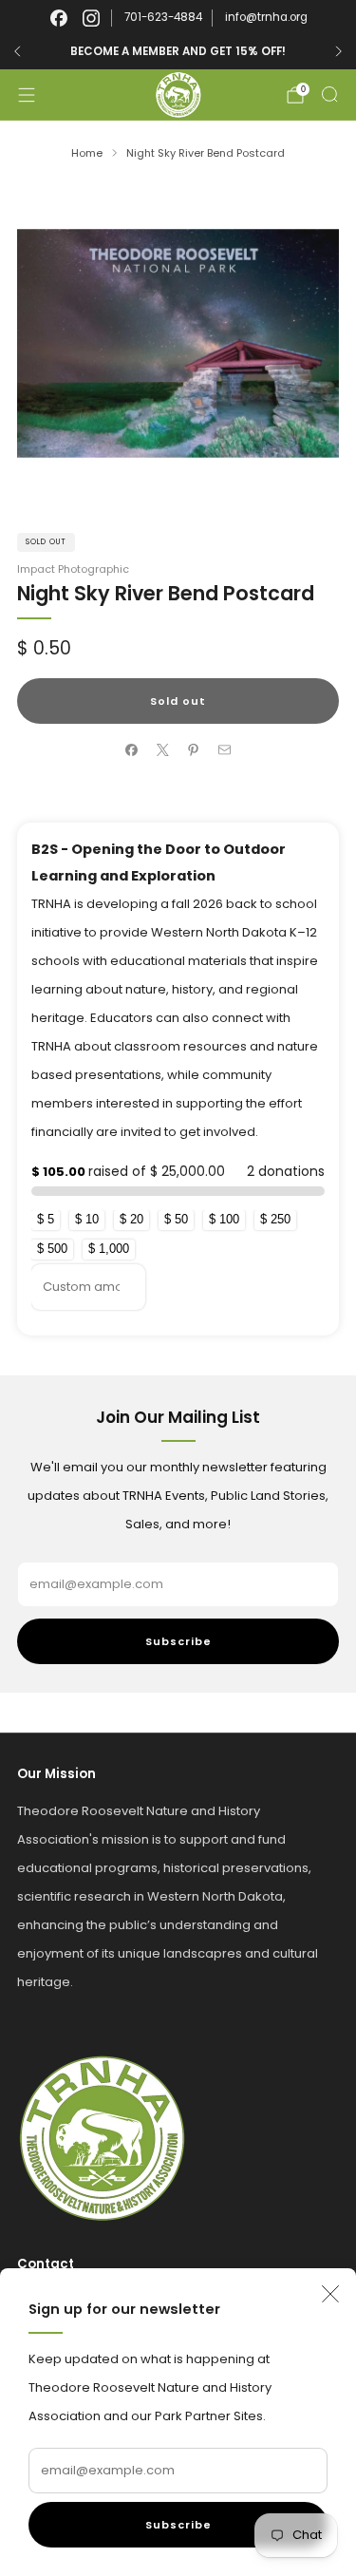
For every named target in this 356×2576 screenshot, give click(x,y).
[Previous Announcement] (17, 51)
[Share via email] (225, 750)
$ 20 (131, 1219)
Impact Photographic (73, 569)
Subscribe (178, 2525)
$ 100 (224, 1219)
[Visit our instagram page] (91, 18)
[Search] (329, 94)
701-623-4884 (163, 17)
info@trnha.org (266, 17)
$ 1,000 (109, 1249)
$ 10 (87, 1219)
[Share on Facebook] (132, 750)
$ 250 (275, 1219)
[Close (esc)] (330, 2294)
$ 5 (46, 1219)
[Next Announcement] (339, 51)
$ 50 (176, 1219)
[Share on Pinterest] (194, 750)
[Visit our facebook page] (59, 18)
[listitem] (189, 51)
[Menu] (27, 95)
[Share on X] (163, 750)
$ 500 (52, 1249)
